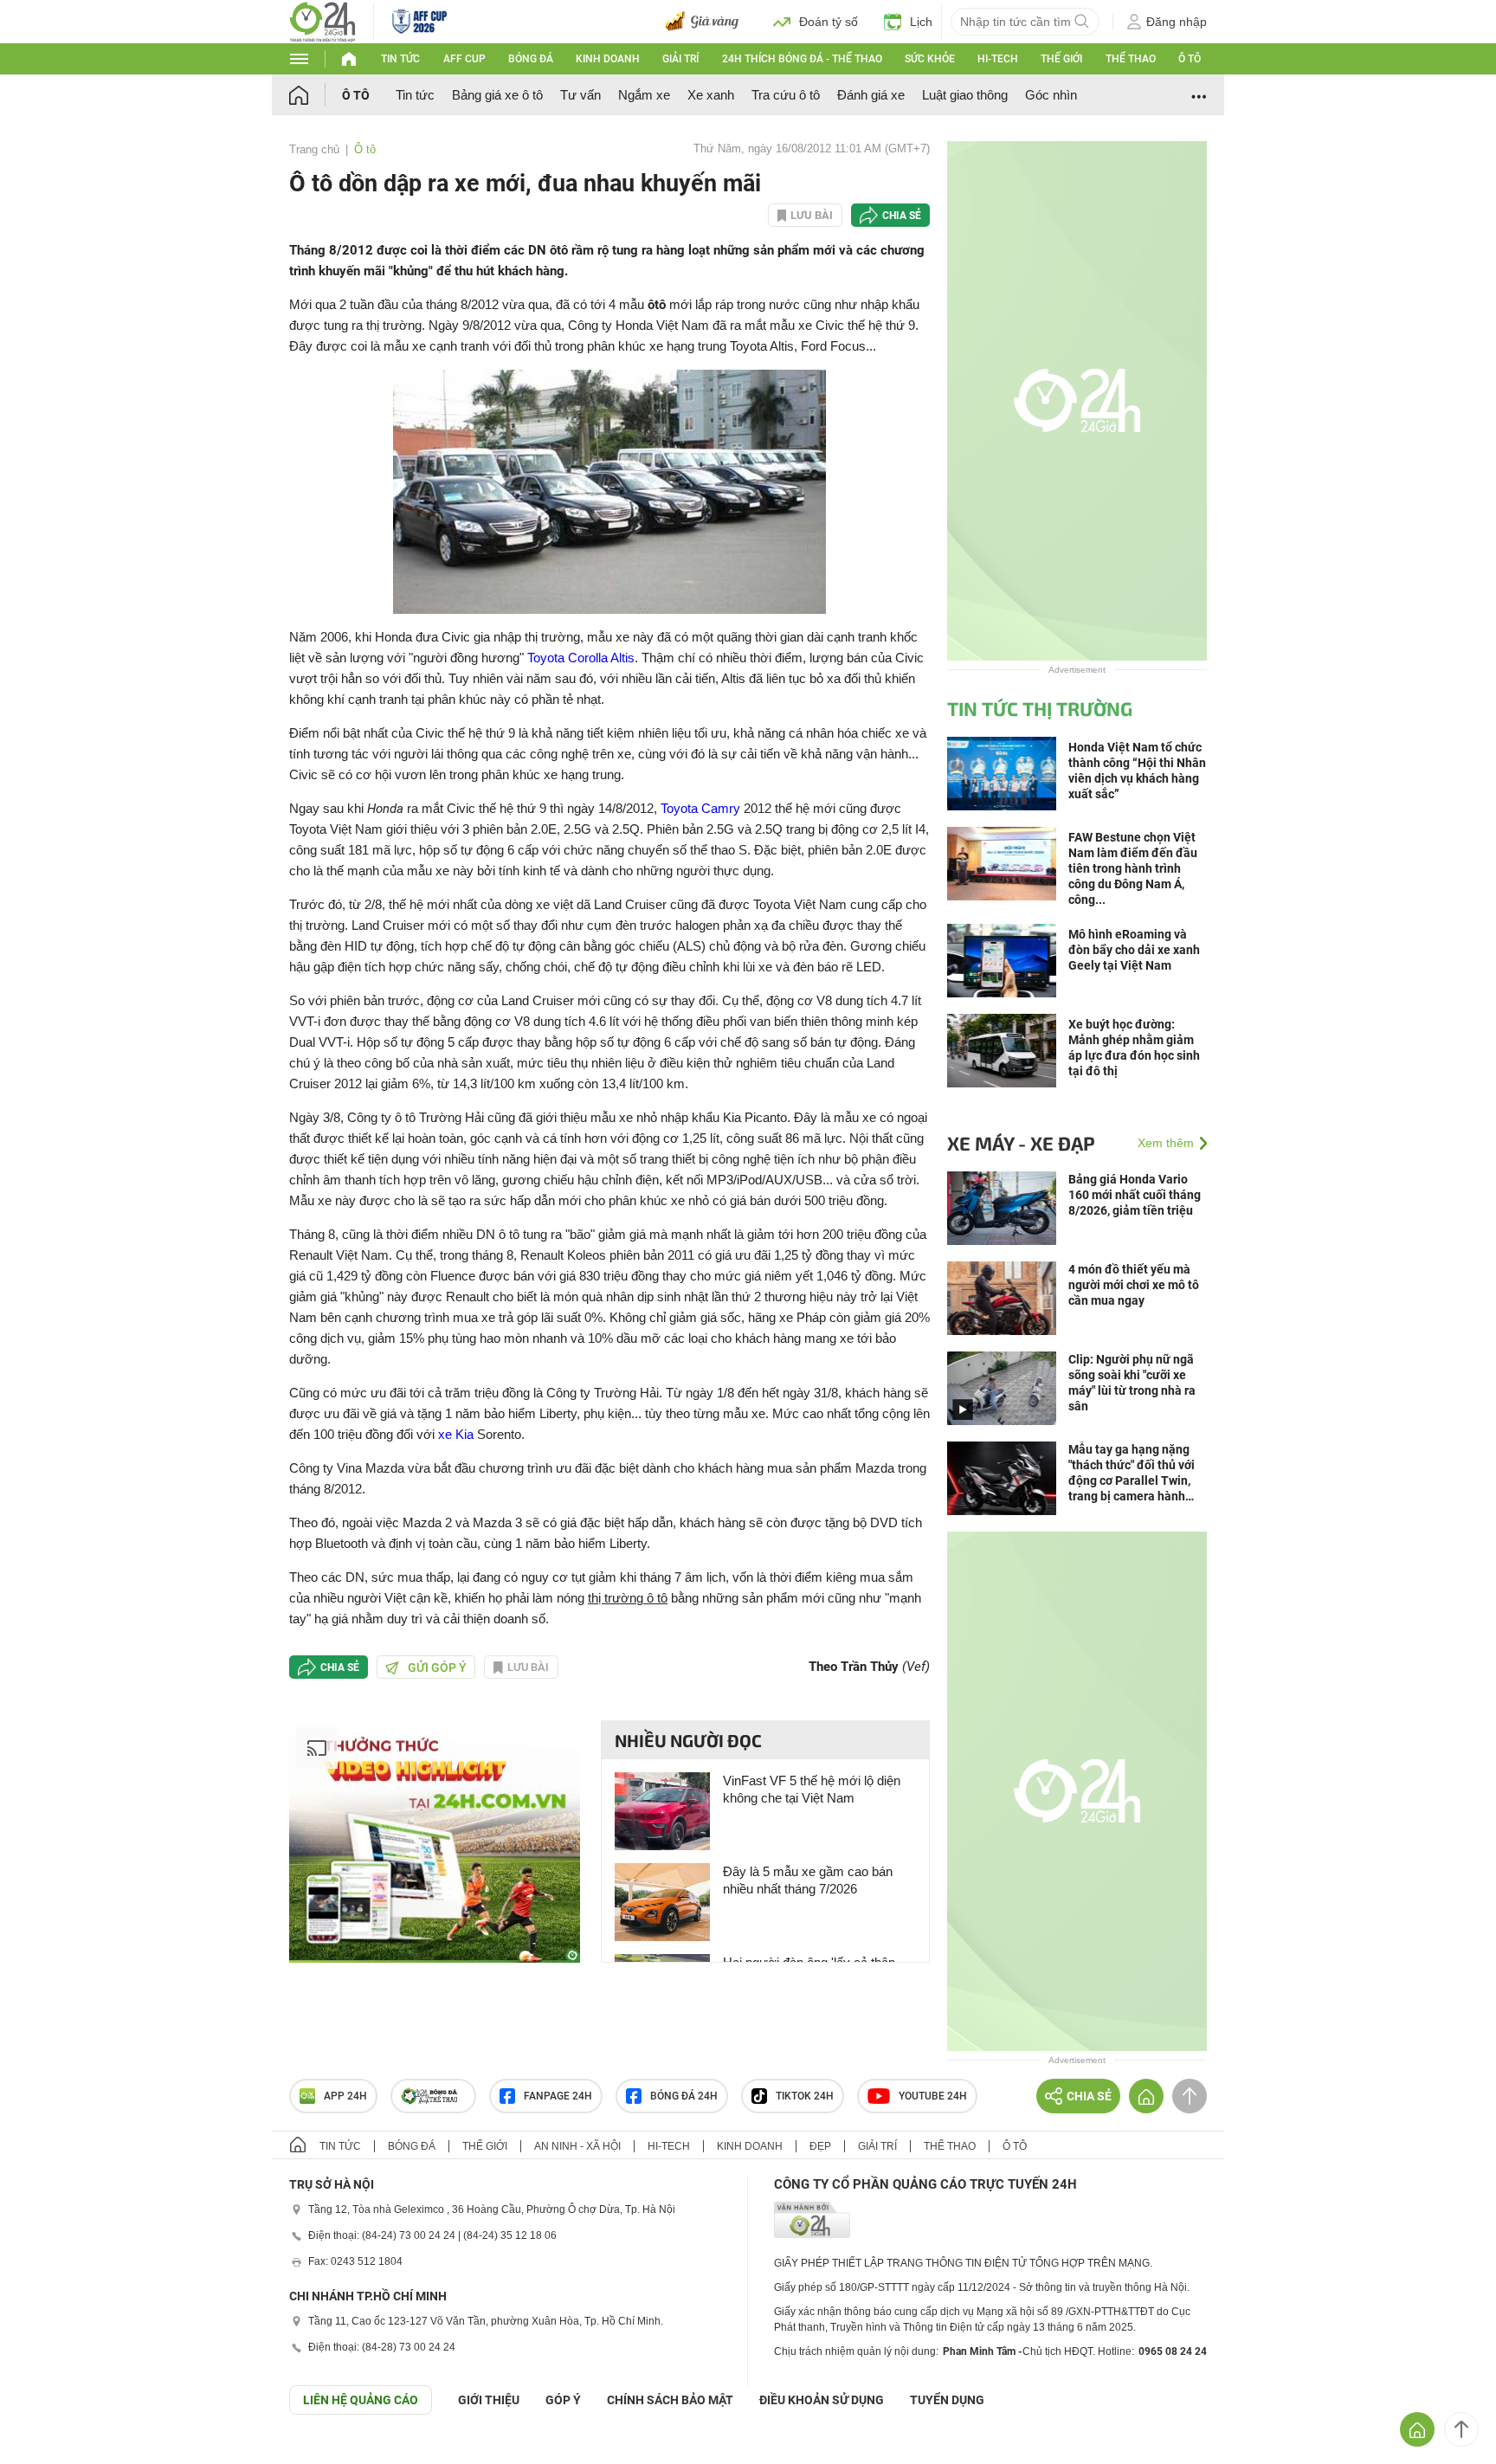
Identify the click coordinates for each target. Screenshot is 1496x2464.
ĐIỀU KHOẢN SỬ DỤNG (822, 2400)
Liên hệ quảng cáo (361, 2400)
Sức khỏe (930, 59)
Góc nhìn (1051, 95)
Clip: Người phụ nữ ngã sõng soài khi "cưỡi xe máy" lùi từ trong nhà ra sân (1132, 1383)
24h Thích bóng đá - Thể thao (802, 59)
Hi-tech (998, 59)
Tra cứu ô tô (786, 95)
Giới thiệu (489, 2400)
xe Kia (456, 1434)
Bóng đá (531, 59)
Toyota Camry (700, 808)
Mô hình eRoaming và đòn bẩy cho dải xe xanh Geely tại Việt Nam (1134, 950)
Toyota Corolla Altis (581, 658)
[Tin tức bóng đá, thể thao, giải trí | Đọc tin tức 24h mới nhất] (322, 20)
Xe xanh (711, 95)
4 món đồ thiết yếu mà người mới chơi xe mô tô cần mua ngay (1134, 1285)
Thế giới (1061, 59)
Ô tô (1190, 59)
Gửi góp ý (437, 1667)
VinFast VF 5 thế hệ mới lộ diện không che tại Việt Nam (812, 1789)
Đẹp (820, 2146)
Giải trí (680, 59)
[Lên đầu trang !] (1461, 2429)
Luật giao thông (965, 95)
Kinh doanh (608, 59)
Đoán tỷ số (829, 22)
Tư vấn (580, 95)
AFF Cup (464, 59)
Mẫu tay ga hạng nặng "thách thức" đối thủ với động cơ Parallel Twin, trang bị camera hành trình (1132, 1473)
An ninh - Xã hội (577, 2146)
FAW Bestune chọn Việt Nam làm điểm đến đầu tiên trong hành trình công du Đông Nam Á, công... (1133, 868)
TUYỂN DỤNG (947, 2400)
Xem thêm (1166, 1143)
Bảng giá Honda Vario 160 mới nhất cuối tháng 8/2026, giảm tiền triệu (1135, 1195)
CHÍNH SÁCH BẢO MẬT (670, 2400)
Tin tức (400, 59)
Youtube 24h (933, 2096)
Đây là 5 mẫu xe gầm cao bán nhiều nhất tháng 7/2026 (808, 1880)
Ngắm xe (644, 95)
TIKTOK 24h (805, 2096)
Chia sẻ (902, 216)
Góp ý (563, 2400)
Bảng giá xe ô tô (497, 95)
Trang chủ (314, 149)
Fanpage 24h (558, 2096)
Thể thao (1131, 59)
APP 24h (345, 2096)
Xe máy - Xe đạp (1021, 1143)
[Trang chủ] (316, 95)
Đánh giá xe (871, 95)
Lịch (921, 22)
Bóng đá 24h (684, 2096)
